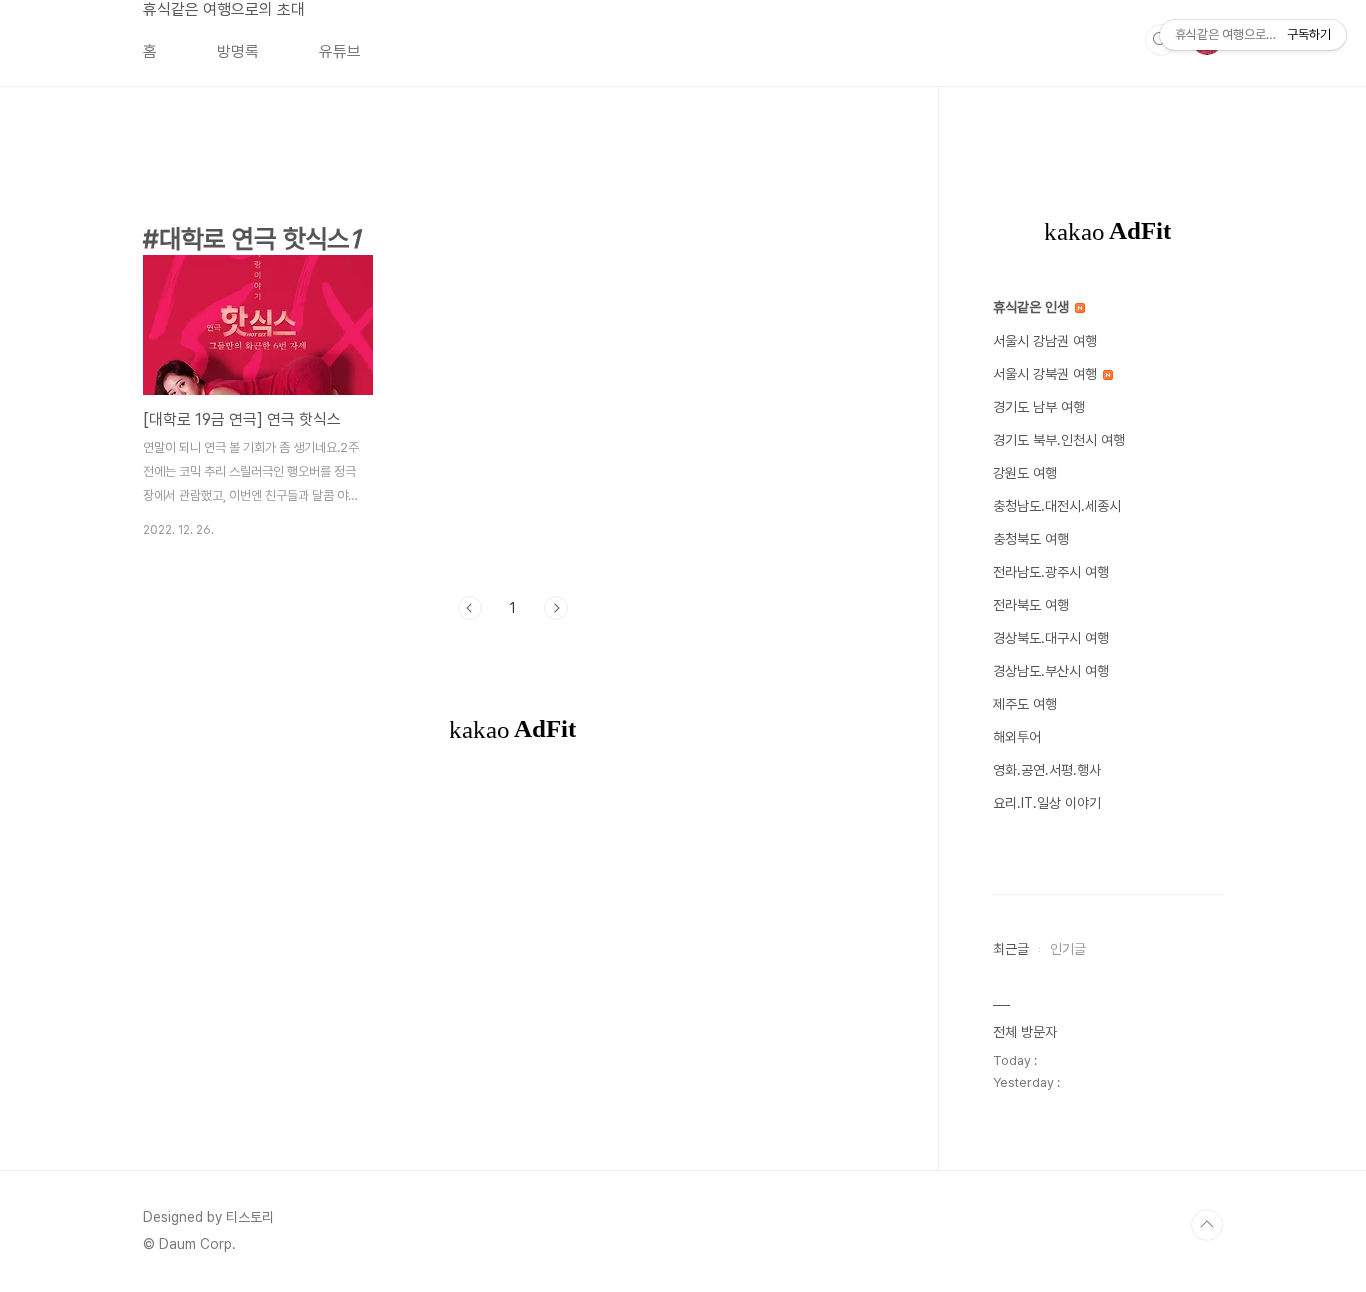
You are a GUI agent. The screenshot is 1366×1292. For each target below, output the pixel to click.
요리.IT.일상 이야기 (1047, 803)
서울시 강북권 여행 (1047, 374)
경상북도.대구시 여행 (1051, 638)
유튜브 (340, 51)
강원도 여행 (1025, 473)
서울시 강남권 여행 (1045, 341)
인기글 (1068, 949)
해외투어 (1017, 737)
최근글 (1011, 949)
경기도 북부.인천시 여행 (1059, 440)
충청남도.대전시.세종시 (1057, 506)
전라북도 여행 (1031, 605)
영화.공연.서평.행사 (1047, 770)
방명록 (238, 51)
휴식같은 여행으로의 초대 (224, 9)
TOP (1207, 1225)
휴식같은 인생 (1033, 307)
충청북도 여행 (1031, 539)
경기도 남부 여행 (1039, 407)
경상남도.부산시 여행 (1051, 671)
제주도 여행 (1025, 704)
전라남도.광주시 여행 (1051, 572)
